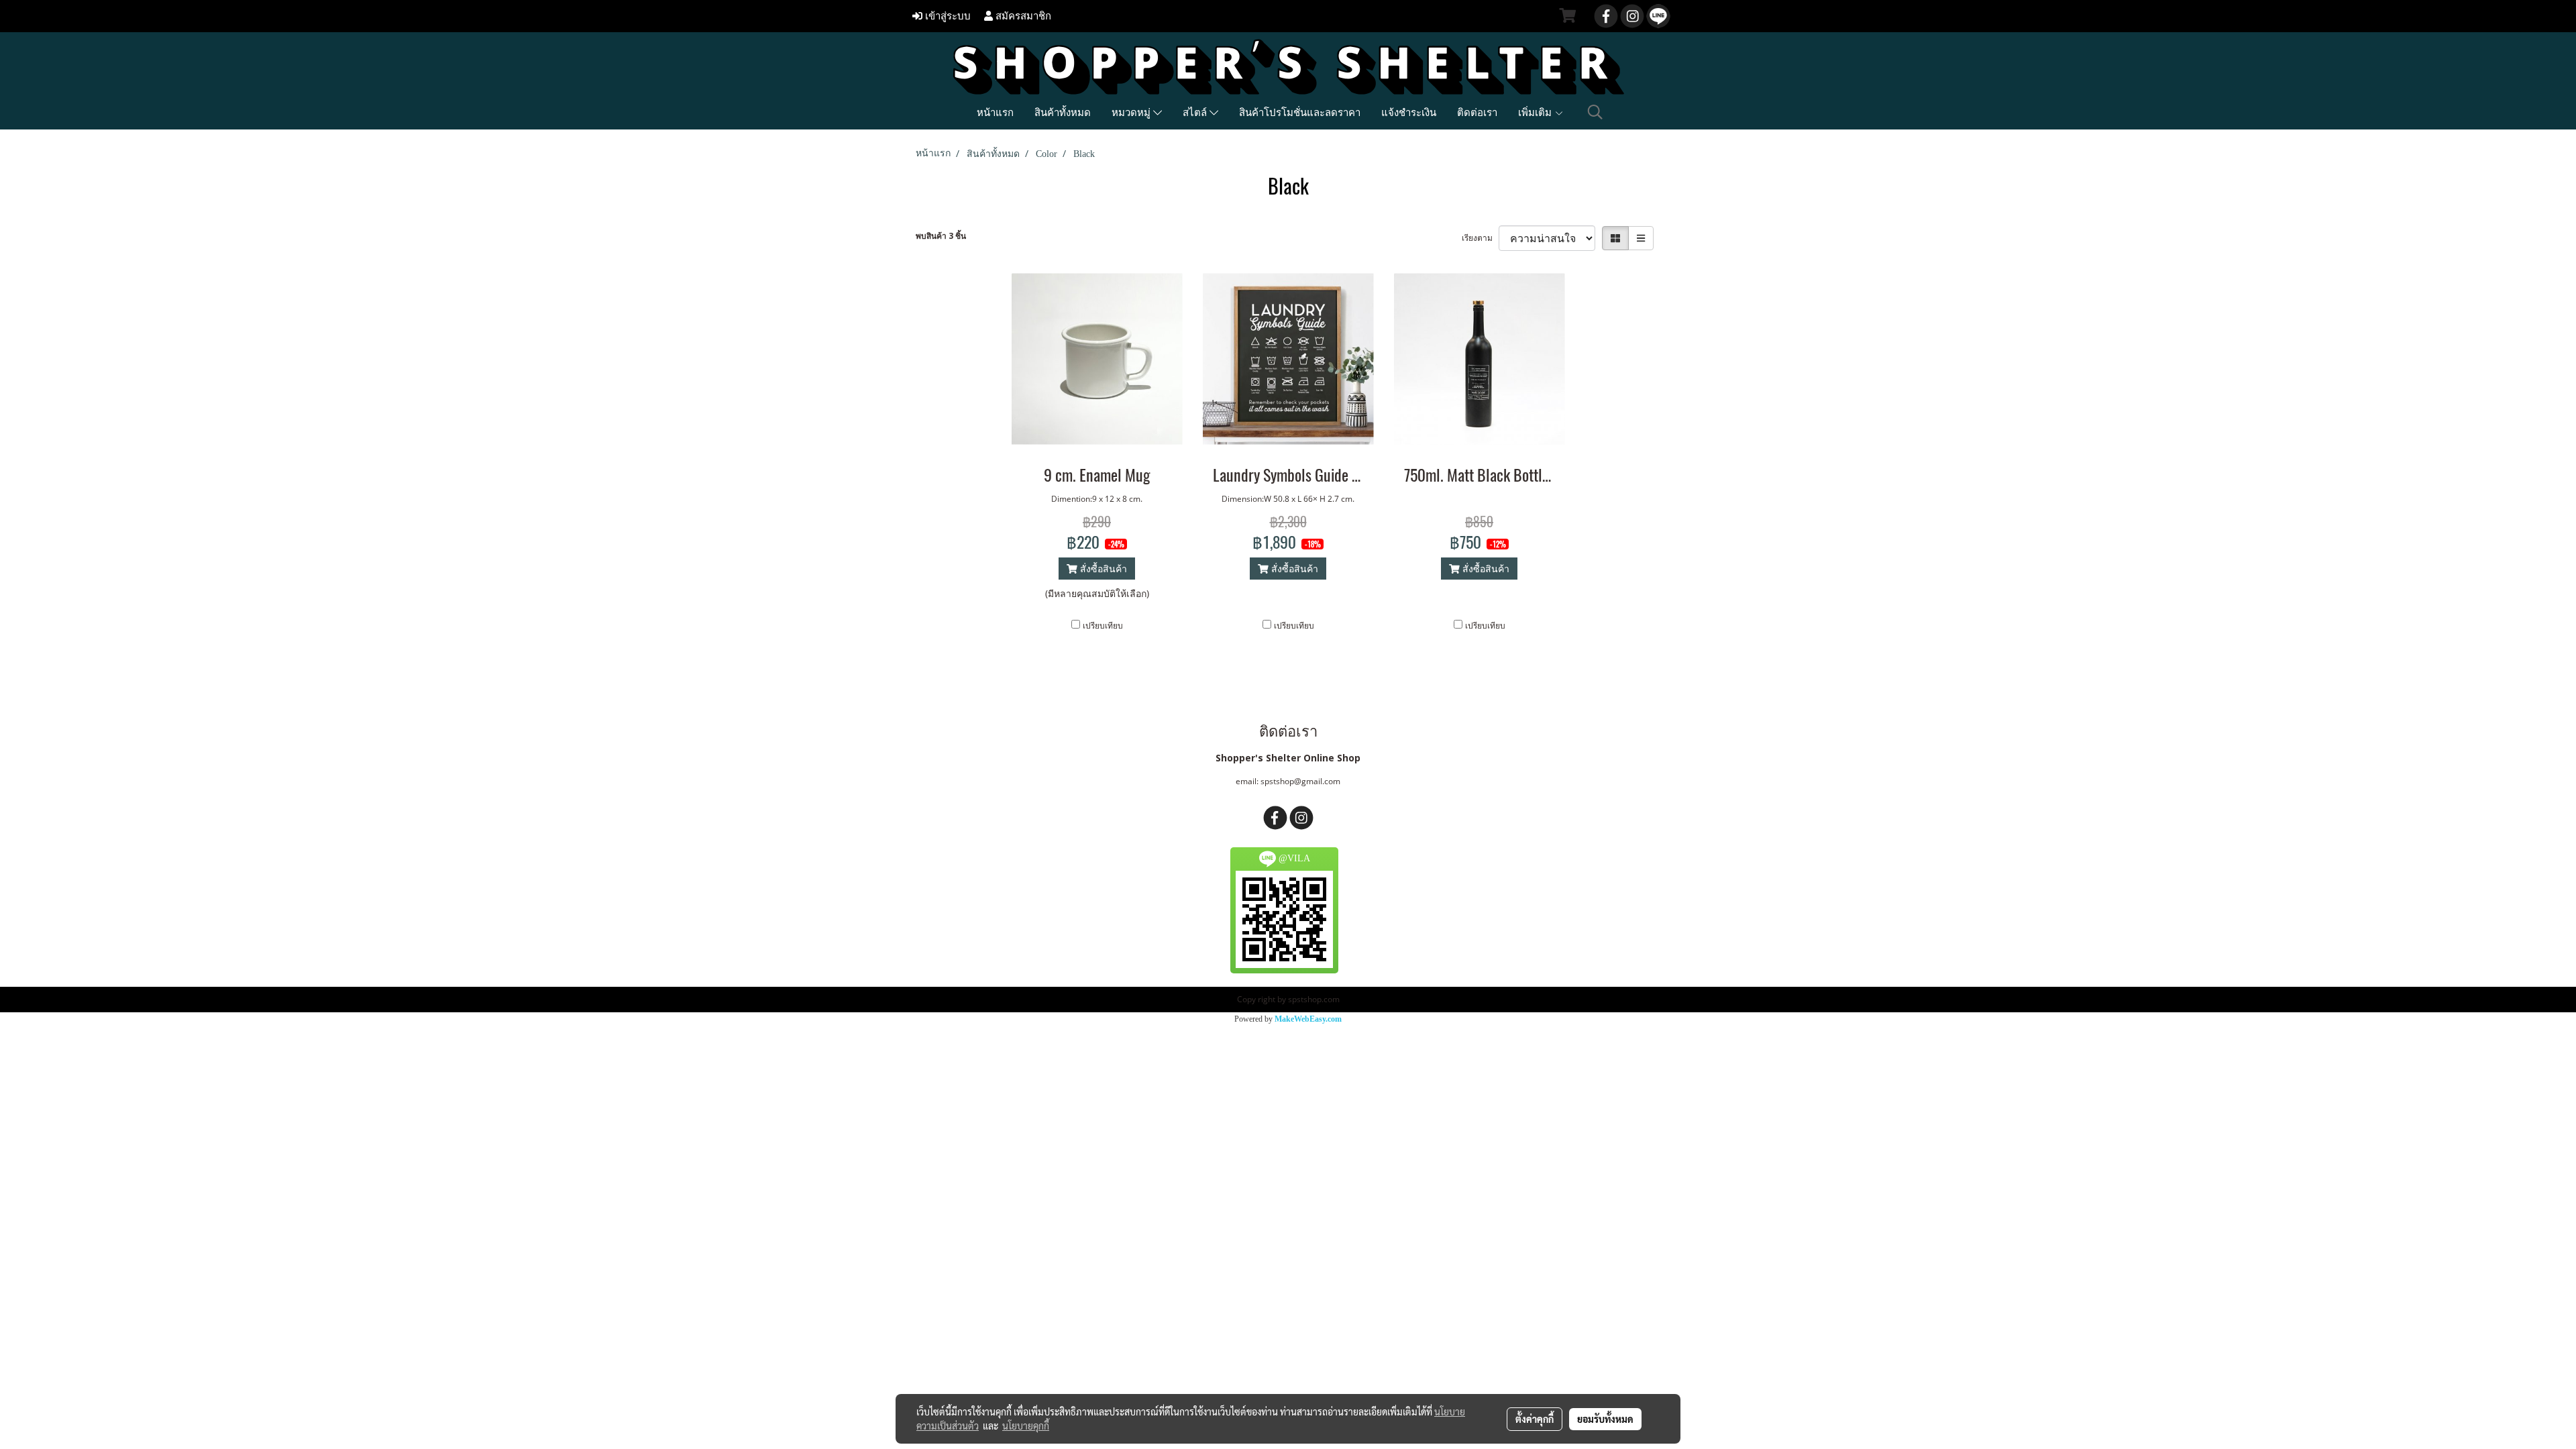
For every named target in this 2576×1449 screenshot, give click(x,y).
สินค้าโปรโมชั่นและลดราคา (1300, 112)
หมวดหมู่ (1132, 112)
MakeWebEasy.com (1308, 1019)
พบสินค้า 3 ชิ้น (941, 236)
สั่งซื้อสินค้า (1102, 569)
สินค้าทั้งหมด (1063, 112)
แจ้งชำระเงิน (1409, 112)
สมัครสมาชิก (1022, 16)
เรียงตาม (1480, 238)
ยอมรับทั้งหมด (1605, 1419)
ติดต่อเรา (1477, 112)
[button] (1595, 112)
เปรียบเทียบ (1103, 626)
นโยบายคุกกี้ (1026, 1426)
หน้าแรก (995, 112)
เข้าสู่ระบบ (947, 16)
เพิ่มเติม (1536, 112)
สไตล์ (1196, 112)
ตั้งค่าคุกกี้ (1535, 1419)
